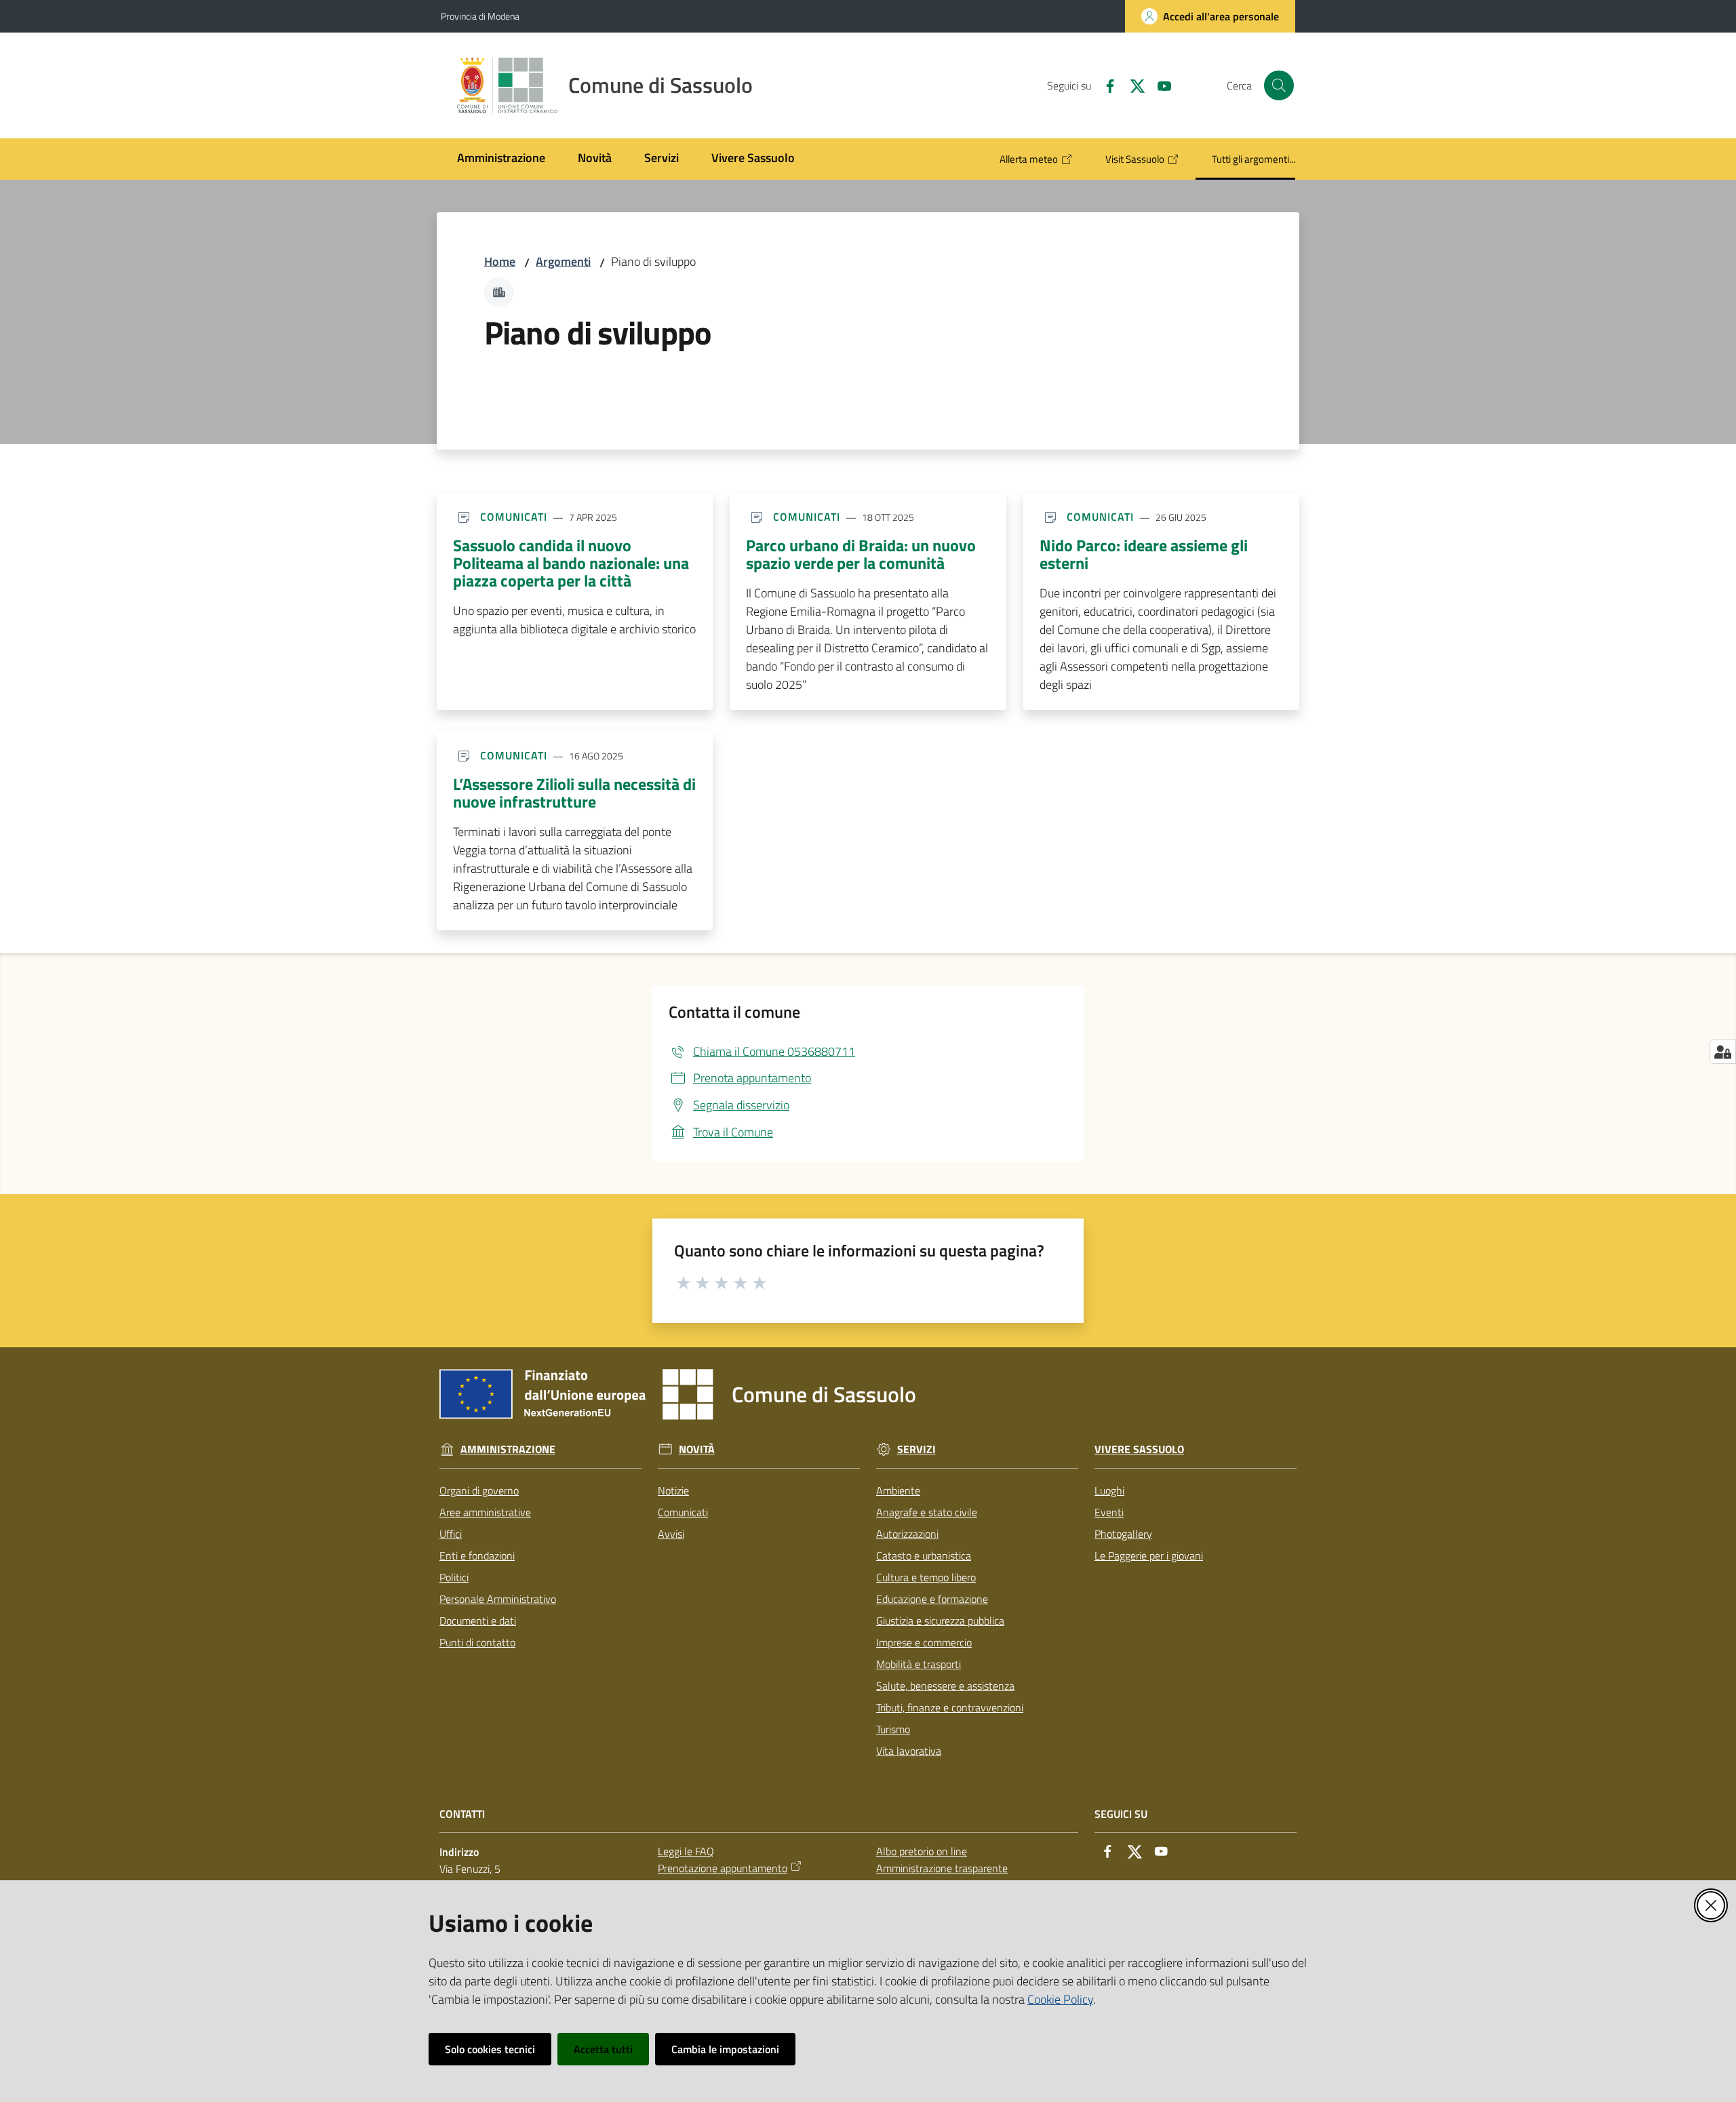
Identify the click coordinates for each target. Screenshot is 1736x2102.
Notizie (673, 1490)
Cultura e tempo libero (926, 1577)
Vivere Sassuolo (1139, 1449)
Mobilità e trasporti (919, 1664)
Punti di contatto (477, 1642)
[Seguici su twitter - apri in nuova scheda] (1132, 85)
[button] (1279, 85)
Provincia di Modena (480, 16)
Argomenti (563, 261)
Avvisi (671, 1534)
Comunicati (683, 1512)
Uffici (451, 1534)
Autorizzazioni (907, 1534)
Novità (697, 1449)
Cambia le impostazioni (725, 2049)
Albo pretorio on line (922, 1851)
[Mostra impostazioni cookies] (1723, 1052)
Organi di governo (479, 1490)
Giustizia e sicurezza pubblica (940, 1621)
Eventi (1109, 1512)
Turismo (893, 1729)
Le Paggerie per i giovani (1149, 1555)
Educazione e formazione (932, 1599)
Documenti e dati (478, 1621)
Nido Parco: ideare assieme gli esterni (1144, 554)
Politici (454, 1577)
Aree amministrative (485, 1512)
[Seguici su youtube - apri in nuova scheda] (1159, 85)
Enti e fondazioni (477, 1555)
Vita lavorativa (909, 1751)
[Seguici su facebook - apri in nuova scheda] (1105, 85)
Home (500, 261)
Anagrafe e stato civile (927, 1512)
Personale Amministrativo (498, 1599)
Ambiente (898, 1490)
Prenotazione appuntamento (723, 1868)
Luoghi (1109, 1490)
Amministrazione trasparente (942, 1868)
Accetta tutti (603, 2049)
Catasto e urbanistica (924, 1555)
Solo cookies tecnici (490, 2049)
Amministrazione (508, 1449)
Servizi (916, 1449)
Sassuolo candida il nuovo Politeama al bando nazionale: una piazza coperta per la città (571, 563)
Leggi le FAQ (686, 1851)
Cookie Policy (1060, 1999)
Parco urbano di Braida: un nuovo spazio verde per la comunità (861, 554)
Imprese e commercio (924, 1642)
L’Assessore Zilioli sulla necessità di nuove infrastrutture (574, 793)
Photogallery (1123, 1534)
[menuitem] (501, 159)
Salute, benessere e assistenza (945, 1686)
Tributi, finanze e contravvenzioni (950, 1707)
